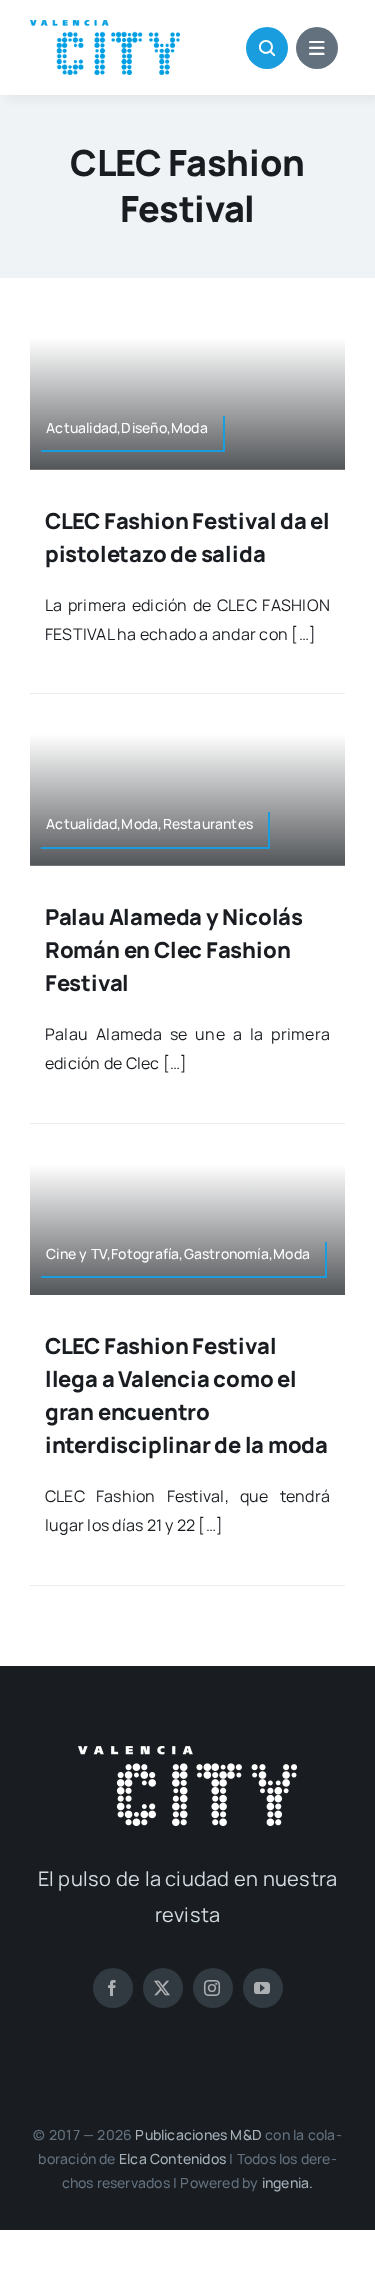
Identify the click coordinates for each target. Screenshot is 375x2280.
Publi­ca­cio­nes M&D (198, 2134)
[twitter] (163, 1988)
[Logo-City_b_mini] (187, 1754)
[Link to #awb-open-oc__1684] (317, 48)
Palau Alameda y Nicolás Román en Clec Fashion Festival (174, 950)
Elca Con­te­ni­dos (172, 2158)
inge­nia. (288, 2182)
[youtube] (263, 1988)
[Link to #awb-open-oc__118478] (267, 48)
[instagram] (213, 1988)
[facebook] (113, 1988)
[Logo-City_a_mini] (105, 28)
